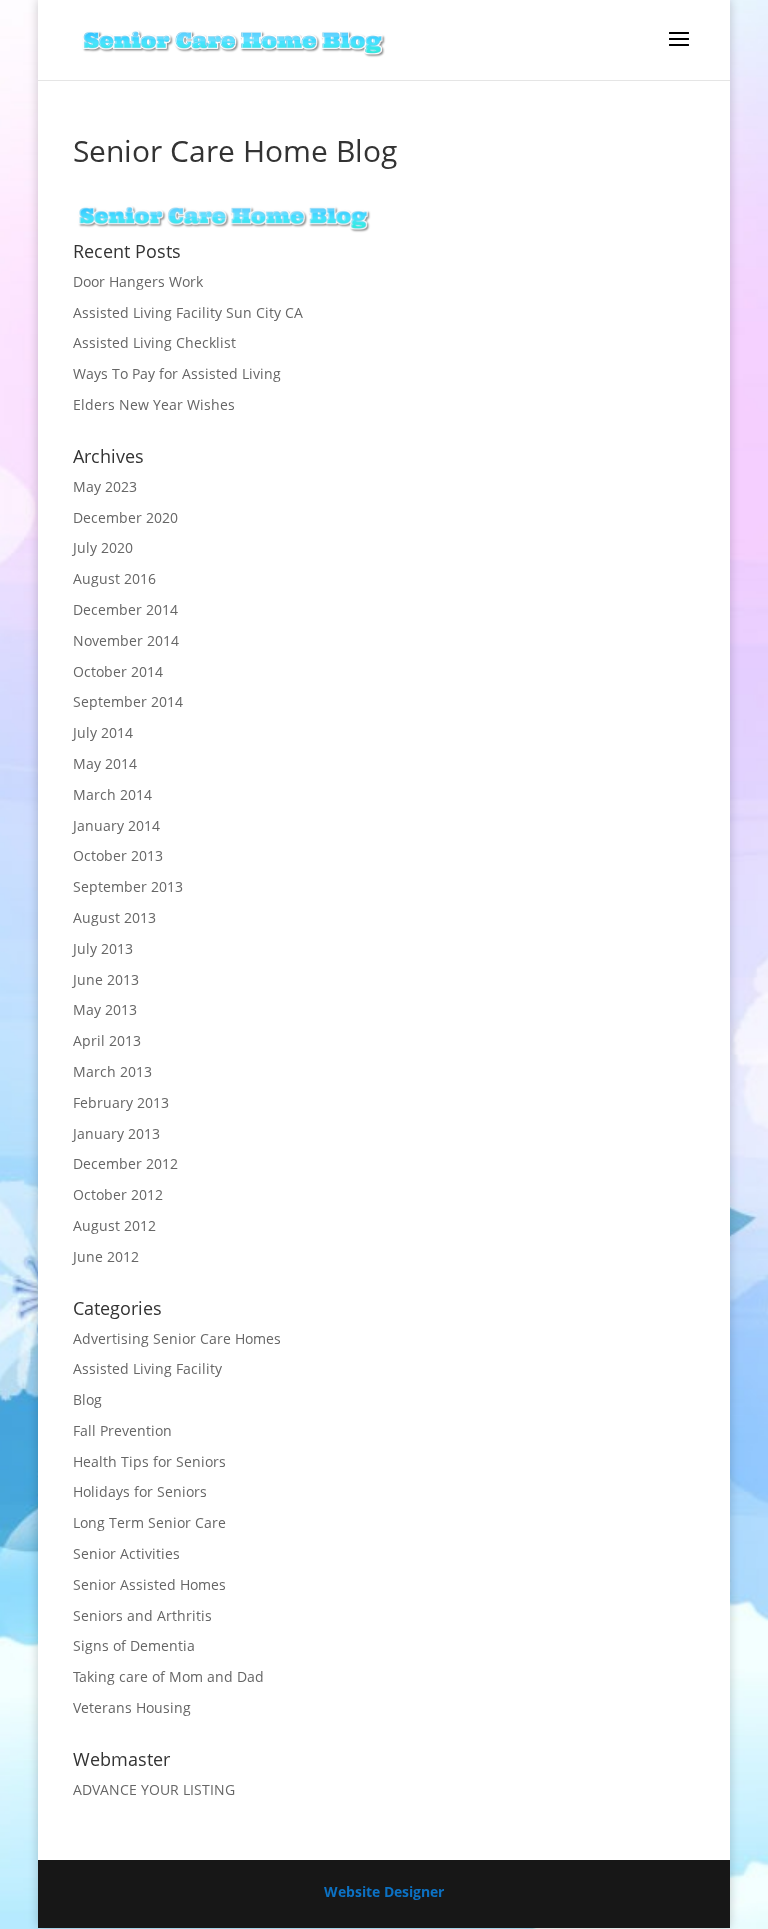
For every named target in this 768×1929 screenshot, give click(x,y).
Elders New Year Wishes (154, 404)
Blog (87, 1399)
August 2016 (114, 578)
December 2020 (125, 517)
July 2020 (103, 547)
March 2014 (112, 794)
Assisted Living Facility (147, 1368)
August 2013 (114, 917)
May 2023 (105, 486)
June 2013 (106, 979)
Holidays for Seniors (140, 1491)
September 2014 (128, 701)
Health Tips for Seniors (149, 1461)
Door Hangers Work (138, 281)
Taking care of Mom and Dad (168, 1676)
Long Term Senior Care (149, 1522)
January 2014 (116, 825)
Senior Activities (126, 1553)
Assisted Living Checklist (154, 342)
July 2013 (103, 948)
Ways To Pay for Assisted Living (177, 373)
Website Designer (384, 1891)
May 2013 (105, 1009)
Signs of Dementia (134, 1645)
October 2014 (118, 671)
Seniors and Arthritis (142, 1615)
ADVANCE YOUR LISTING (154, 1789)
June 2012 (106, 1256)
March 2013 (112, 1071)
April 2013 (107, 1040)
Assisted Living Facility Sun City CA (188, 312)
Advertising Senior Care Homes (177, 1338)
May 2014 (105, 763)
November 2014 (126, 640)
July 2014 (103, 732)
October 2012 (118, 1194)
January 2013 (116, 1133)
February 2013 (121, 1102)
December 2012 (125, 1163)
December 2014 (125, 609)
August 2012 (114, 1225)
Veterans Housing (132, 1707)
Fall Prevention (122, 1430)
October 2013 (118, 855)
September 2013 (128, 886)
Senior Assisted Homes (149, 1584)
